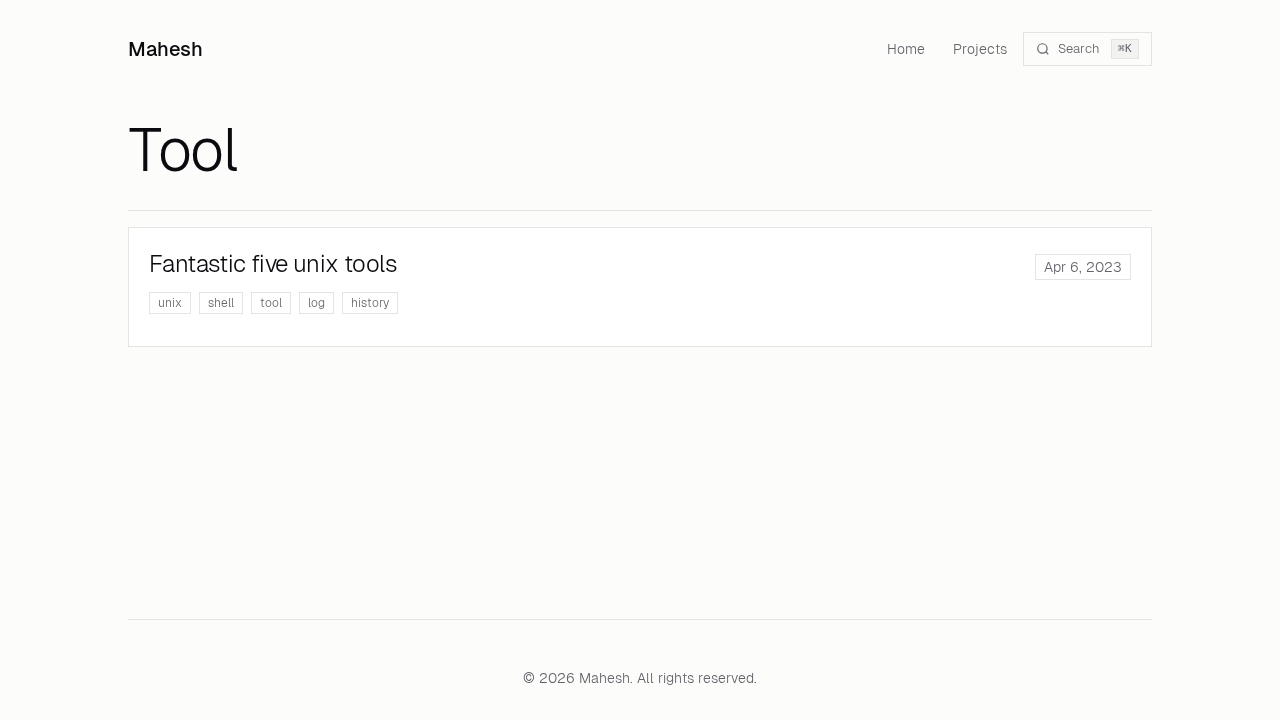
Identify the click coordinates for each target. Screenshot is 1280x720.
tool (271, 303)
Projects (980, 49)
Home (906, 49)
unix (170, 303)
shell (221, 303)
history (370, 303)
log (316, 303)
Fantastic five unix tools (273, 263)
